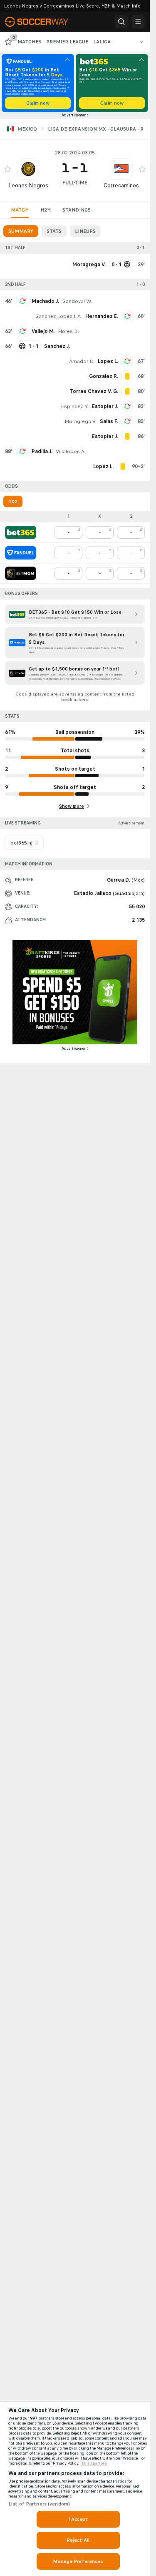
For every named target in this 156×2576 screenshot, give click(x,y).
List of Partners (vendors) (39, 2504)
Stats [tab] (54, 231)
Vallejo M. (43, 331)
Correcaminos (121, 185)
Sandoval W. (77, 301)
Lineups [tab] (85, 231)
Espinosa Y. (75, 406)
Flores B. (68, 331)
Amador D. (82, 361)
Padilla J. (42, 451)
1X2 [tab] (13, 502)
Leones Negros (28, 185)
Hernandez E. (102, 316)
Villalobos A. (71, 451)
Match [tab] (20, 210)
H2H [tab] (46, 210)
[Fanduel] (21, 553)
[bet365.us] (21, 532)
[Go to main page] (42, 22)
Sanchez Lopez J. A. (59, 316)
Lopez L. (108, 361)
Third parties (94, 2463)
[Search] (121, 22)
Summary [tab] (21, 231)
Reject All (78, 2540)
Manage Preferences (78, 2561)
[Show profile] (28, 169)
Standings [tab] (77, 210)
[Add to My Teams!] (7, 169)
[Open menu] (138, 22)
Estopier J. (105, 406)
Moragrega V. (80, 421)
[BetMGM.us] (21, 573)
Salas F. (109, 421)
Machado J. (45, 301)
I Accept (78, 2519)
